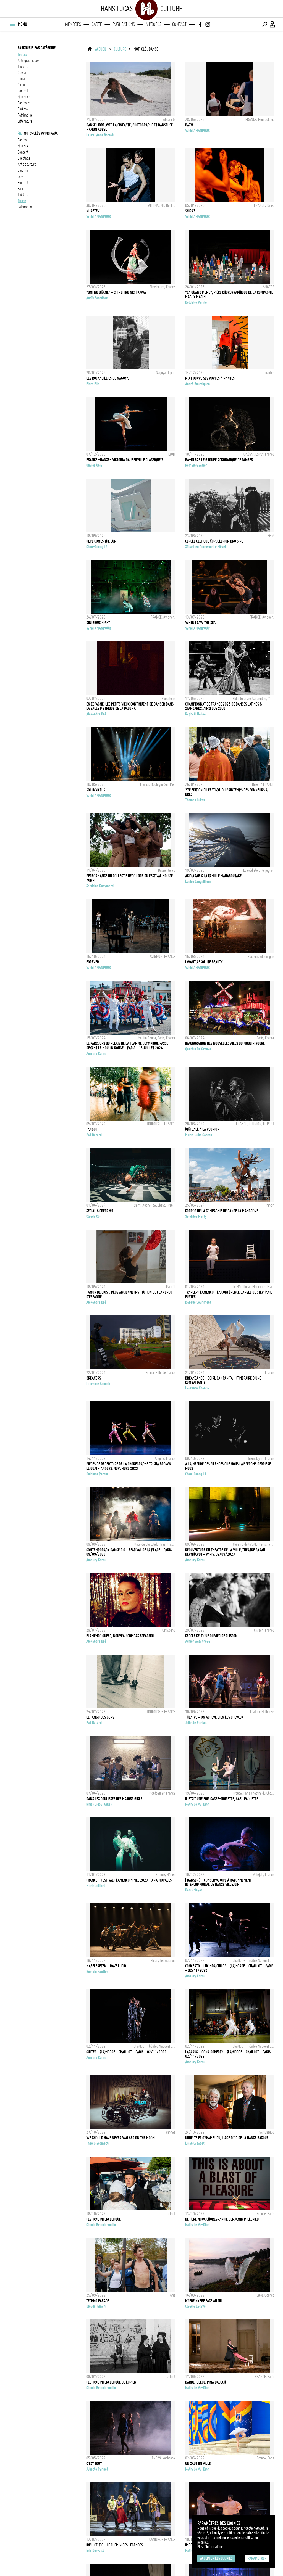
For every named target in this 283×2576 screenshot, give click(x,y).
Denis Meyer (194, 1890)
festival (23, 140)
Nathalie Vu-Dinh (197, 1804)
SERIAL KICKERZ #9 (100, 1211)
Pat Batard (94, 1135)
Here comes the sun (101, 541)
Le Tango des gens (100, 1717)
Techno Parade (98, 2301)
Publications (124, 24)
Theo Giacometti (98, 2143)
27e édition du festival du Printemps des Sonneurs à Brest (226, 792)
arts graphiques (28, 60)
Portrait (23, 183)
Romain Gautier (196, 465)
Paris (21, 189)
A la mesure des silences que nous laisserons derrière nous (228, 1466)
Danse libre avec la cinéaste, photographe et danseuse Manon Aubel (129, 127)
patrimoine (25, 115)
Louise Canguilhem (198, 881)
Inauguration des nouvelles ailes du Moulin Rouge (225, 1043)
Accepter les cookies (216, 2558)
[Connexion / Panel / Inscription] (272, 24)
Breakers (94, 1378)
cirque (22, 85)
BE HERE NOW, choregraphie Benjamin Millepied (222, 2219)
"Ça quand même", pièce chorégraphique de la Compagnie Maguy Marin (229, 295)
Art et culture (27, 164)
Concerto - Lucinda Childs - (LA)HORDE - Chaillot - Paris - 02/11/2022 (229, 1968)
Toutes (22, 54)
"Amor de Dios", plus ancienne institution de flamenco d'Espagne (129, 1294)
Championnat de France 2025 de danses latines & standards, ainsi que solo (224, 706)
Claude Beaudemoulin (101, 2225)
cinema (23, 170)
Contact (179, 24)
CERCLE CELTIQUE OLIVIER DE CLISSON (211, 1636)
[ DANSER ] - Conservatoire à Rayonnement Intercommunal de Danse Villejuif (218, 1882)
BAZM (189, 125)
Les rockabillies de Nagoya (107, 378)
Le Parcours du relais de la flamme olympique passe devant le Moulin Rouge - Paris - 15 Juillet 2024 (127, 1046)
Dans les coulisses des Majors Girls (114, 1799)
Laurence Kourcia (98, 1384)
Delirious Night (98, 623)
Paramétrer (257, 2558)
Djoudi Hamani (96, 2306)
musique (23, 146)
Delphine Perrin (196, 302)
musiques (24, 97)
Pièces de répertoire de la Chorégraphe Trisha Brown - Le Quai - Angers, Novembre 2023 (130, 1466)
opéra (22, 73)
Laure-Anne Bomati (100, 135)
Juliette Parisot (196, 1723)
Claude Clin (94, 1216)
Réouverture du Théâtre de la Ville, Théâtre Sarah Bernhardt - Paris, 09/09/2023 (225, 1552)
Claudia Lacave (195, 2306)
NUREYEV (93, 211)
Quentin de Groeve (198, 1049)
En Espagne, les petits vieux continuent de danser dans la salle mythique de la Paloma (130, 706)
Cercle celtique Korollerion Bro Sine (214, 541)
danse (22, 79)
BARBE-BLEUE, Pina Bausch (205, 2382)
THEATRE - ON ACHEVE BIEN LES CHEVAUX (214, 1717)
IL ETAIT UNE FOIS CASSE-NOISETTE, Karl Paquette (222, 1799)
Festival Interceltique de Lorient (112, 2382)
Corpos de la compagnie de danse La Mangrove (222, 1211)
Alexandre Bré (96, 714)
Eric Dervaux (95, 2551)
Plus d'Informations (210, 2547)
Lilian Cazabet (195, 2143)
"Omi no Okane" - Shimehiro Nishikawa (116, 292)
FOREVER (93, 962)
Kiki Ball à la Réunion (202, 1129)
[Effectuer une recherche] (265, 24)
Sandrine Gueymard (100, 886)
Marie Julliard (96, 1886)
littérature (25, 121)
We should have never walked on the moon (120, 2138)
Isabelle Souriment (198, 1302)
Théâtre (23, 195)
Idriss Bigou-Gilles (99, 1804)
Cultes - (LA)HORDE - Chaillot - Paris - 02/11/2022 (126, 2052)
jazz (20, 176)
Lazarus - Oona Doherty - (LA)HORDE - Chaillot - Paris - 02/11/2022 (229, 2054)
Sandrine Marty (196, 1216)
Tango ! (92, 1129)
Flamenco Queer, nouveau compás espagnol (120, 1636)
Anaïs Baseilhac (97, 298)
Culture (120, 49)
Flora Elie (93, 384)
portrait (23, 91)
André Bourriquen (197, 384)
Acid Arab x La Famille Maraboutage (213, 876)
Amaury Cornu (96, 1053)
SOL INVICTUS (96, 790)
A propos (154, 24)
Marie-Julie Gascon (199, 1135)
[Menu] (12, 24)
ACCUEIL (101, 49)
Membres (73, 24)
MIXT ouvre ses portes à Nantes (210, 378)
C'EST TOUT (94, 2464)
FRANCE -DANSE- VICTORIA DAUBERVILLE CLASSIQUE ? (125, 460)
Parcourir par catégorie (37, 48)
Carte (97, 24)
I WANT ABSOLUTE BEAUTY (204, 962)
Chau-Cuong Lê (97, 547)
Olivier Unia (94, 465)
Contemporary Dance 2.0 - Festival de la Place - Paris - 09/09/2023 (130, 1552)
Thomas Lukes (195, 800)
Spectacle (24, 158)
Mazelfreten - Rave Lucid (106, 1966)
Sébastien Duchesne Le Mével (205, 547)
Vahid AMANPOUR (197, 131)
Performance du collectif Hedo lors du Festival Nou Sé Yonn (129, 878)
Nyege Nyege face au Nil (204, 2301)
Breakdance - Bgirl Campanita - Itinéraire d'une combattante (223, 1380)
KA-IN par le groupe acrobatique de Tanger (219, 460)
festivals (24, 103)
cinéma (23, 109)
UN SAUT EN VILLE (198, 2464)
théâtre (23, 67)
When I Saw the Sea (200, 623)
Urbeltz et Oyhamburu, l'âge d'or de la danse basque (227, 2138)
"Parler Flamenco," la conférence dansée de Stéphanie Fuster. (229, 1294)
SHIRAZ (190, 211)
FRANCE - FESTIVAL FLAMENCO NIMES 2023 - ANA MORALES (129, 1880)
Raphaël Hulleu (195, 714)
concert (23, 152)
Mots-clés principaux (41, 133)
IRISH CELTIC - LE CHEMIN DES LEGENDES (115, 2545)
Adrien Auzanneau (198, 1641)
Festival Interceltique (103, 2219)
